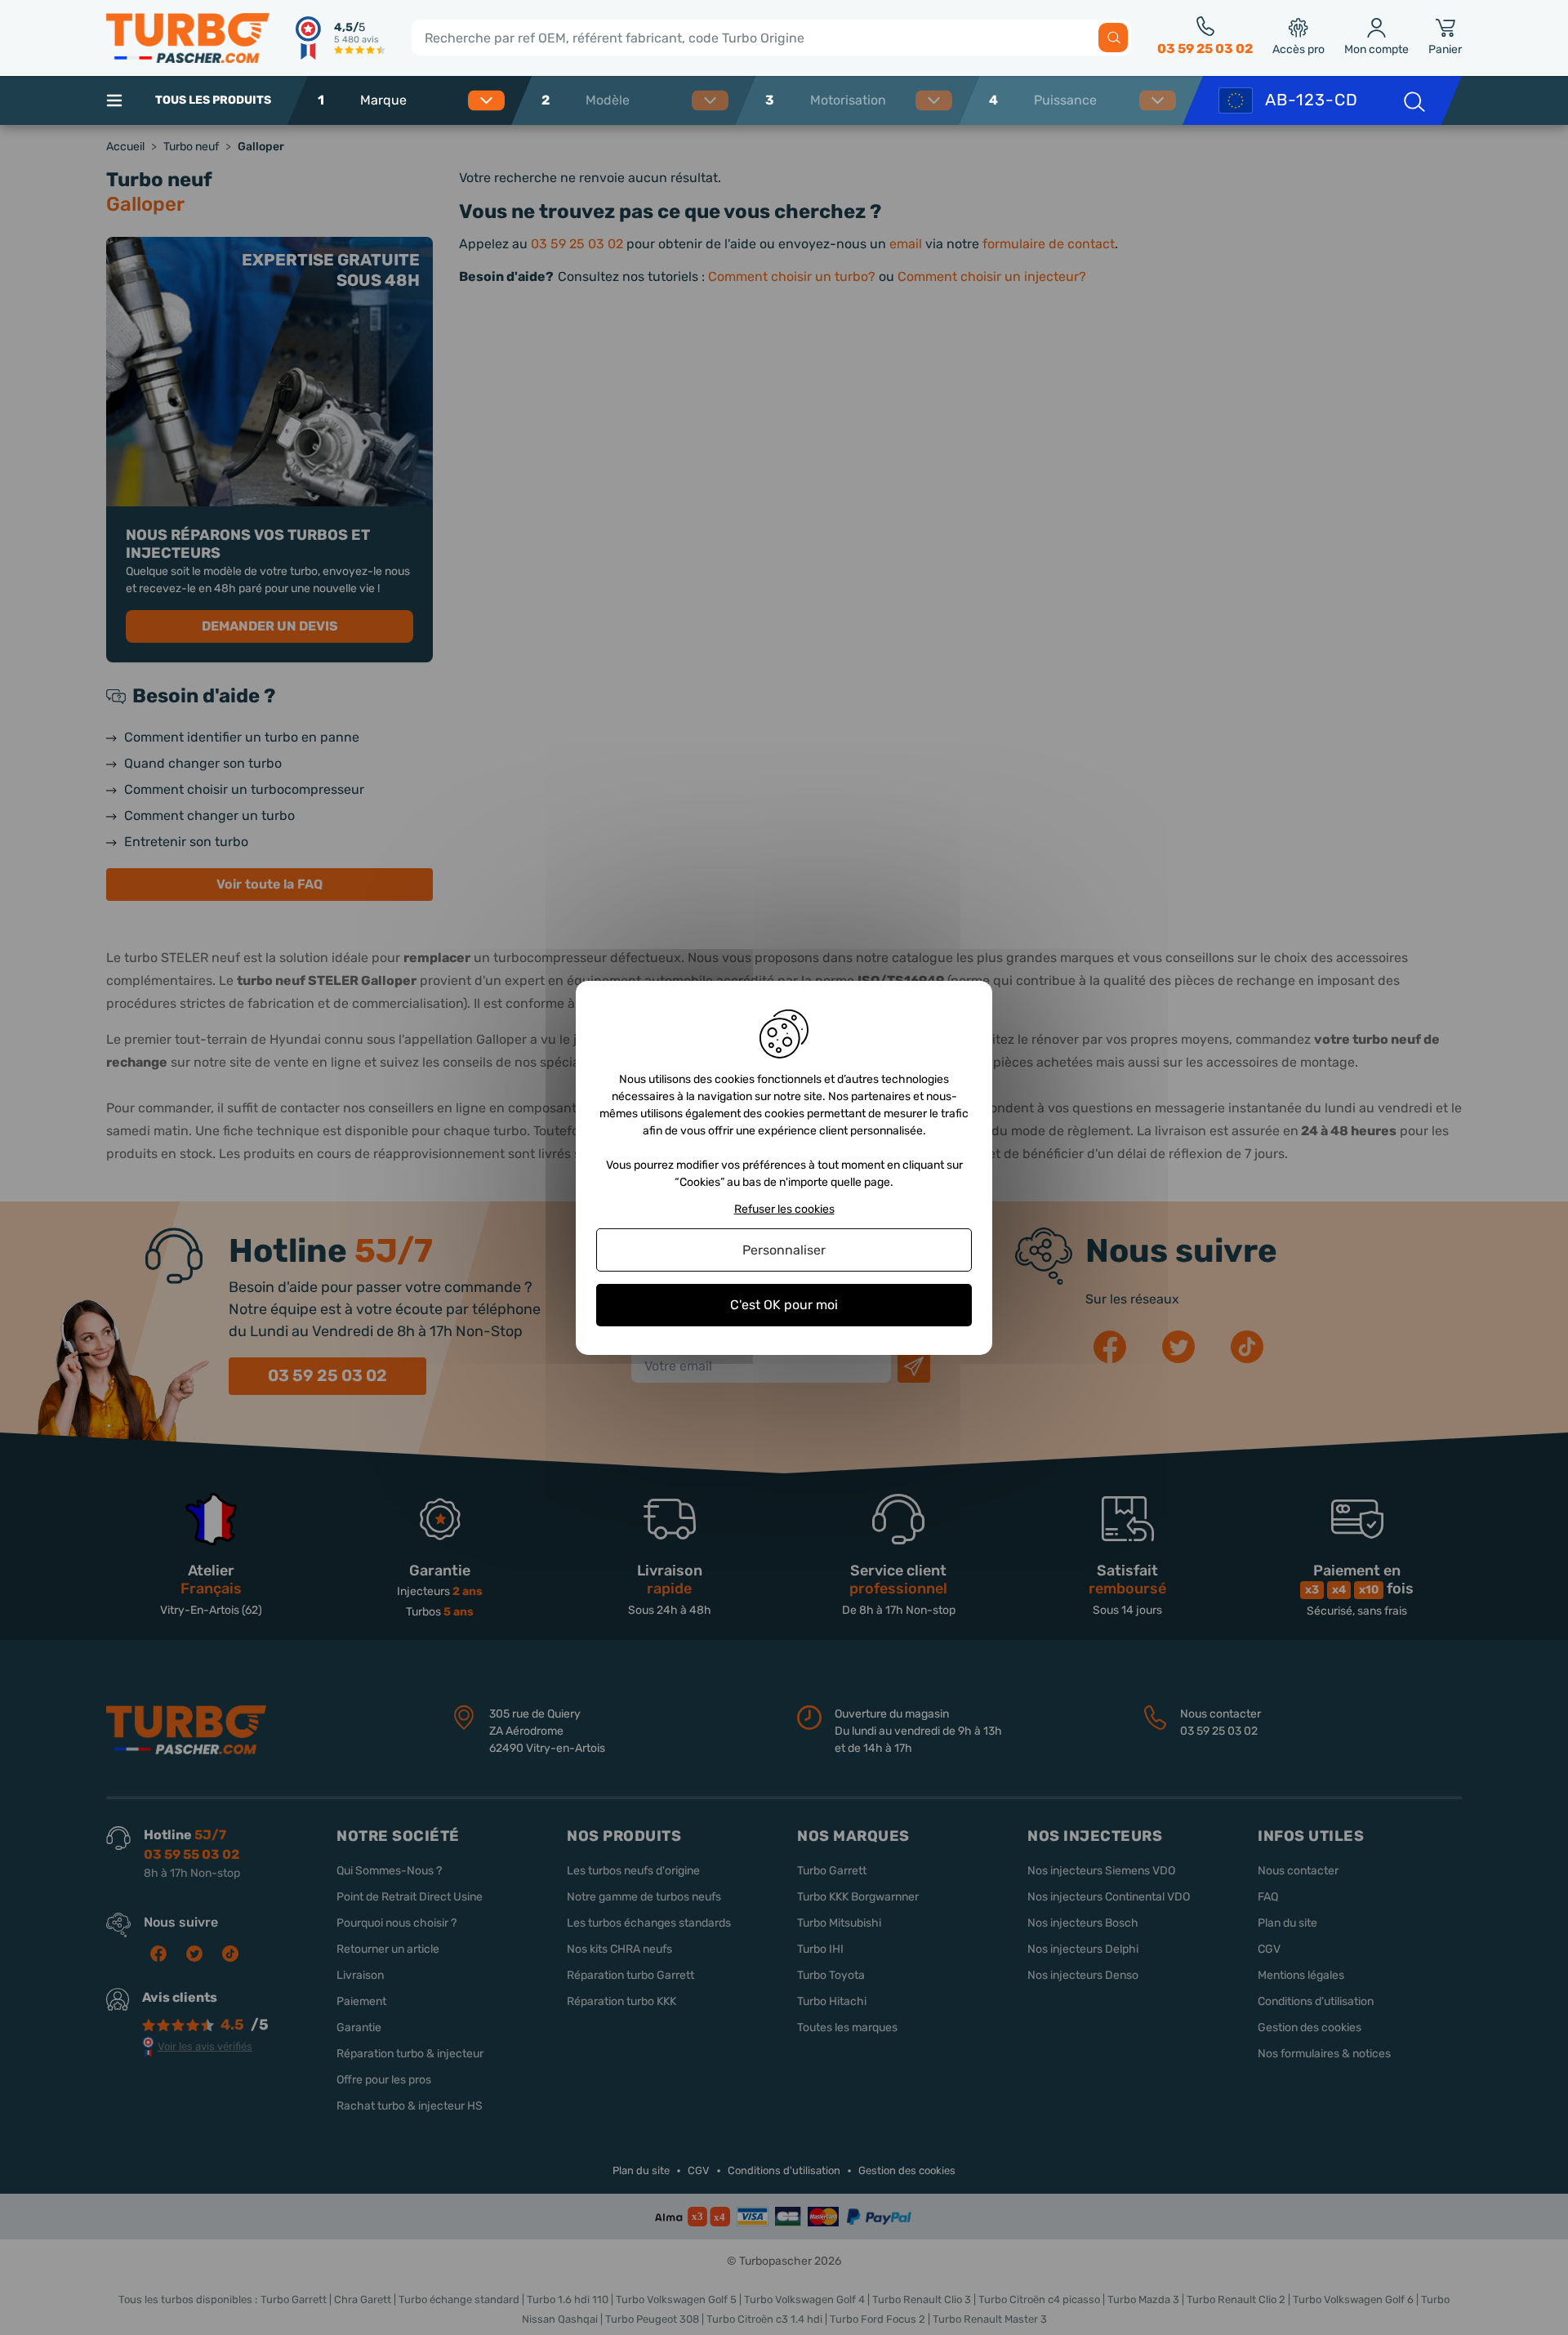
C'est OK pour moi (784, 1305)
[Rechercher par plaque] (1413, 100)
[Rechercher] (1113, 38)
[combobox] (428, 100)
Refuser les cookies (784, 1209)
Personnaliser (784, 1250)
